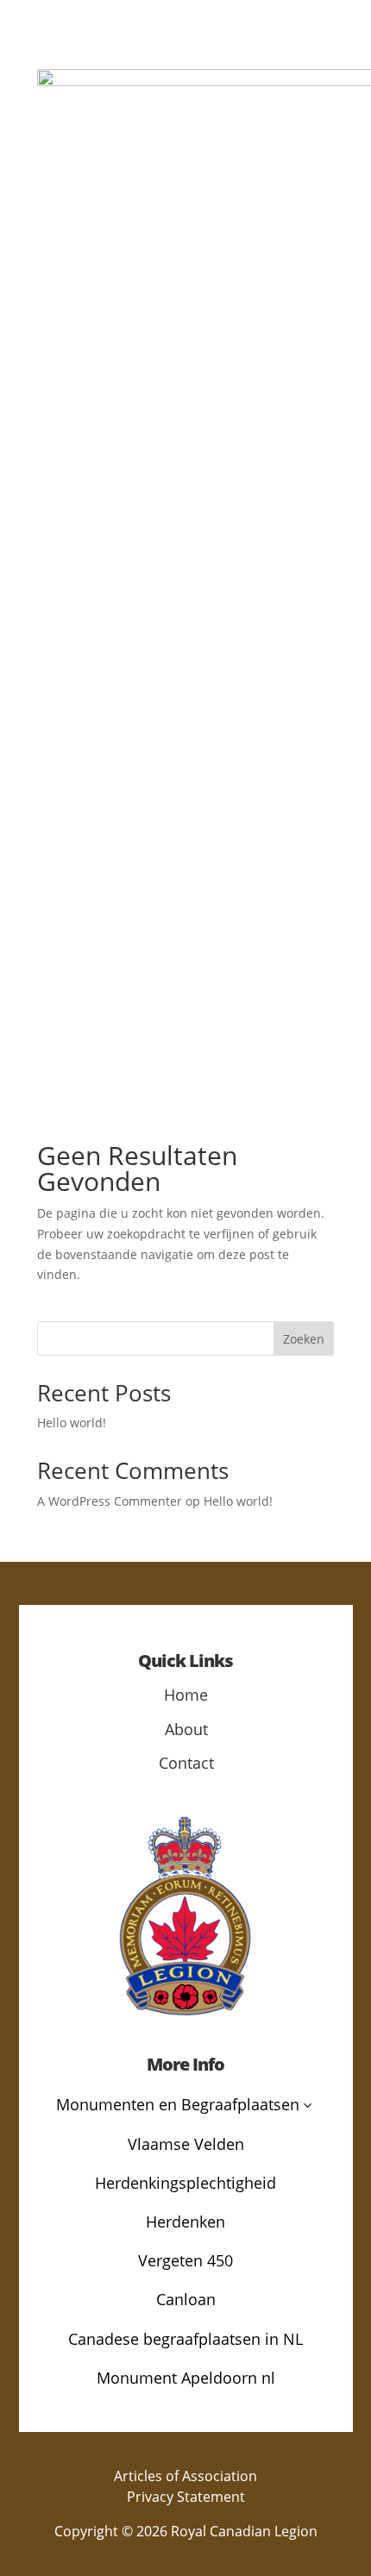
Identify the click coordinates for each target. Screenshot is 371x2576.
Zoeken (304, 1339)
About (186, 1729)
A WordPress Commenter (110, 1501)
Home (186, 1695)
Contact (186, 1763)
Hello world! (72, 1423)
